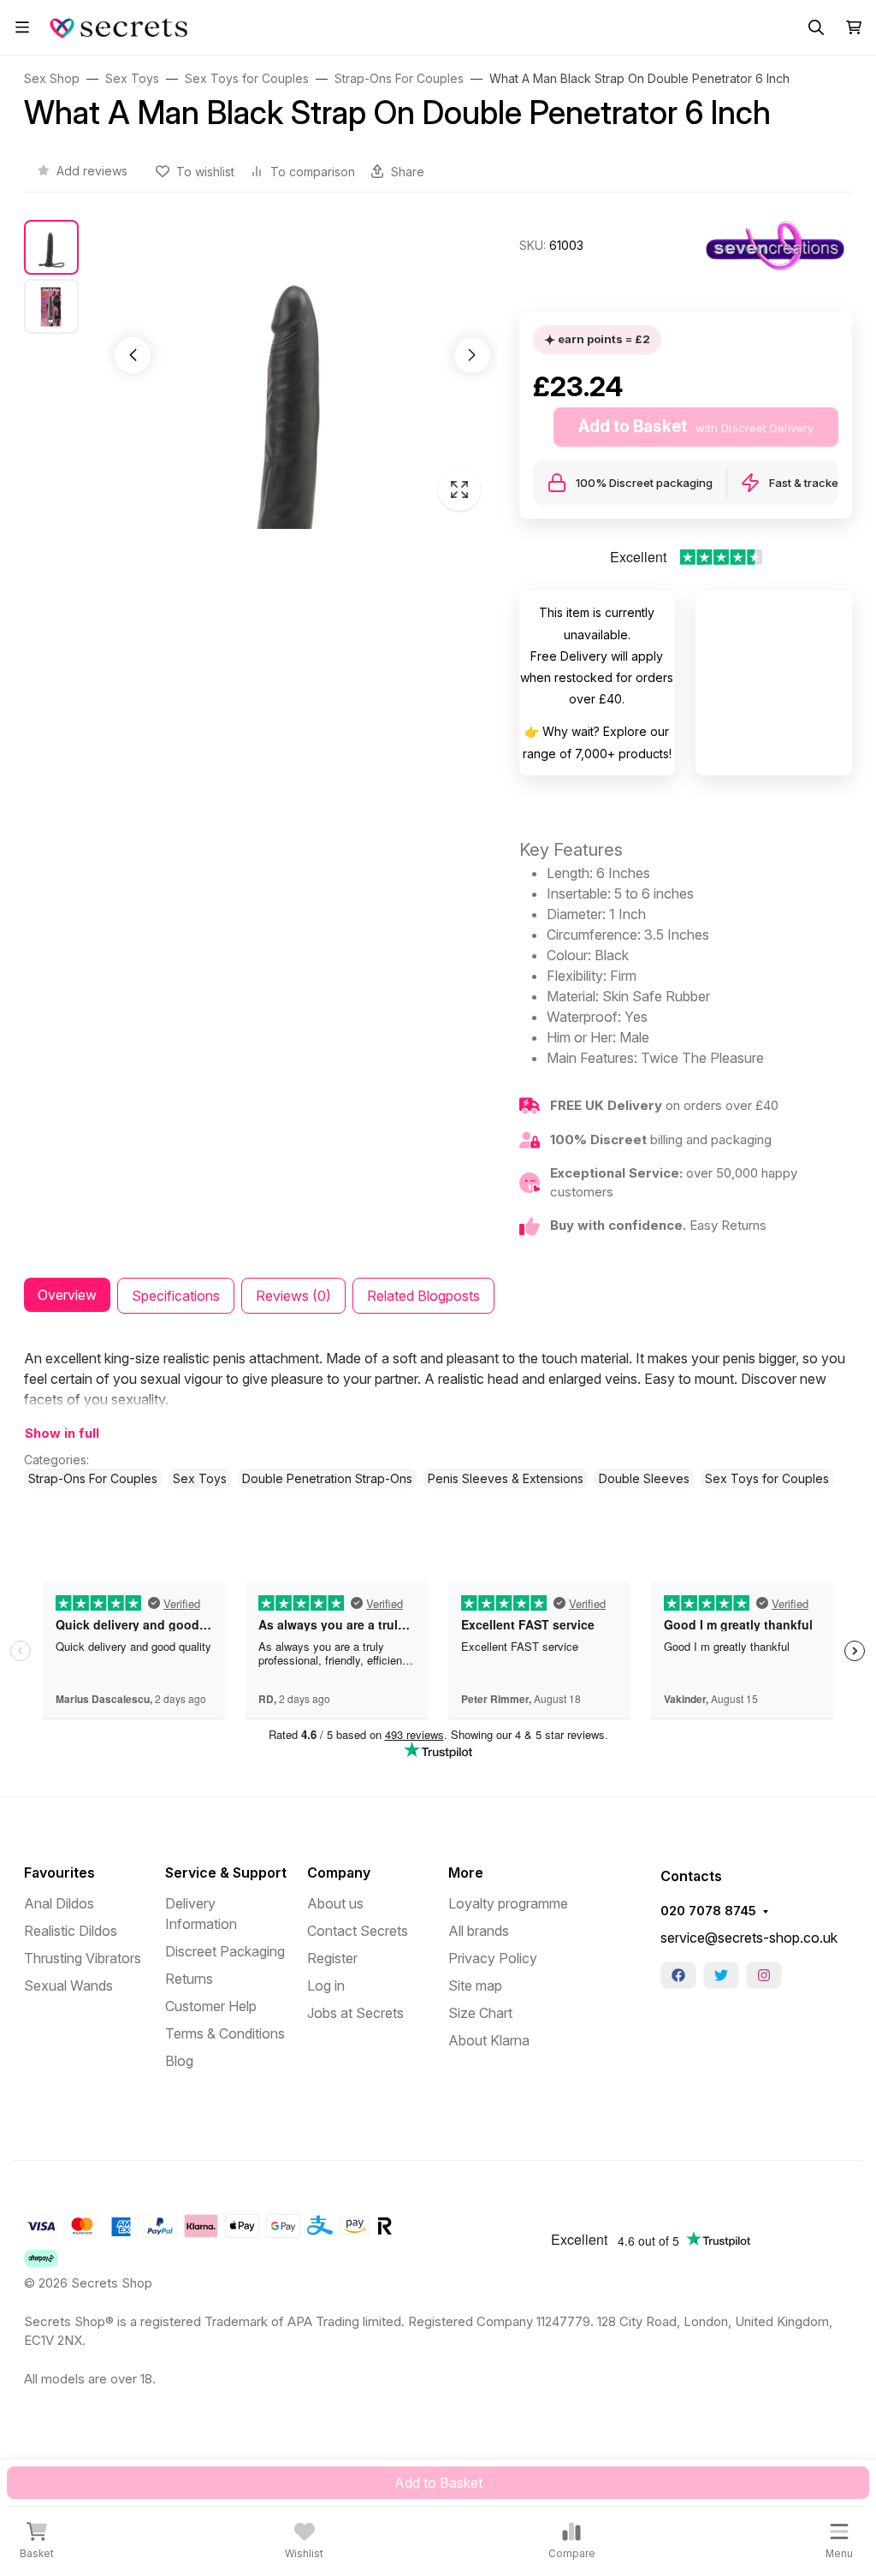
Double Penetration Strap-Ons (327, 1478)
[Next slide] (472, 355)
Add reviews (92, 171)
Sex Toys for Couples (767, 1478)
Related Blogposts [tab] (423, 1296)
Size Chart (480, 2013)
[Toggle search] (816, 27)
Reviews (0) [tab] (293, 1296)
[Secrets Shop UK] (121, 26)
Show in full (62, 1433)
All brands (479, 1931)
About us (335, 1903)
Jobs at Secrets (355, 2013)
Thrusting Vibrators (83, 1958)
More (466, 1873)
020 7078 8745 (708, 1911)
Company (339, 1873)
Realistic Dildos (71, 1931)
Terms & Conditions (225, 2033)
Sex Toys (200, 1478)
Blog (179, 2061)
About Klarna (489, 2040)
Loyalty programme (508, 1903)
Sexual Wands (68, 1985)
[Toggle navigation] (22, 27)
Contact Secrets (358, 1931)
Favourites (59, 1873)
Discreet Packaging (225, 1951)
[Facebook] (678, 1975)
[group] (302, 374)
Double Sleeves (644, 1478)
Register (332, 1958)
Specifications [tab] (176, 1296)
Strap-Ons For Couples (93, 1478)
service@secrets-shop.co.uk (749, 1938)
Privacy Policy (493, 1958)
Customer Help (211, 2006)
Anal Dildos (59, 1903)
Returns (189, 1979)
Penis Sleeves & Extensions (506, 1478)
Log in (326, 1985)
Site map (475, 1985)
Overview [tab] (67, 1295)
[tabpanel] (438, 1418)
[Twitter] (721, 1975)
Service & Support (226, 1873)
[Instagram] (764, 1975)
